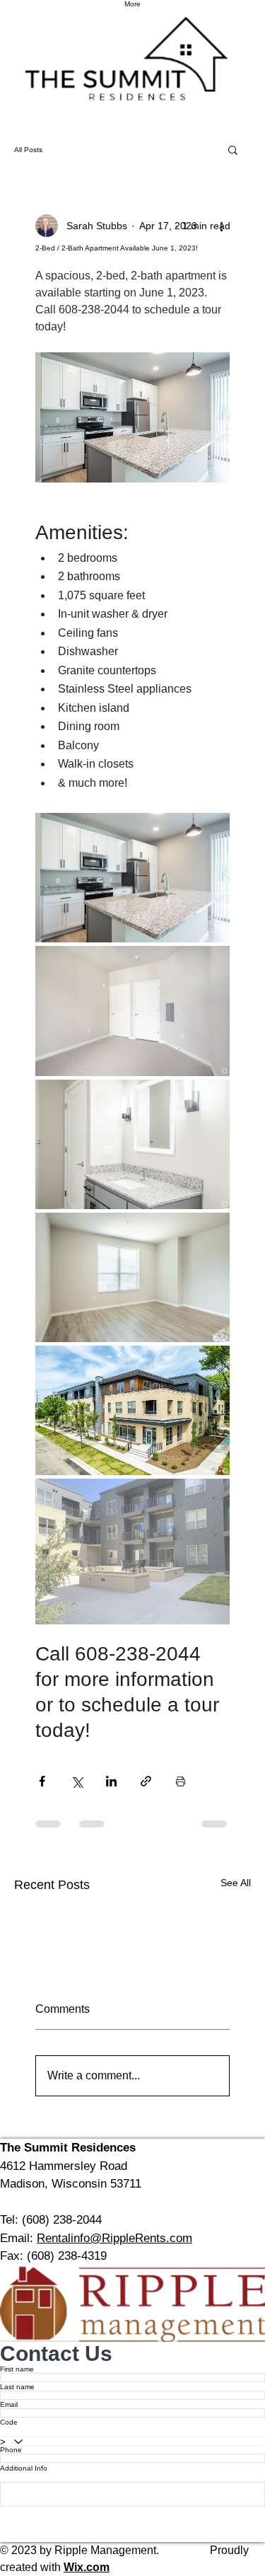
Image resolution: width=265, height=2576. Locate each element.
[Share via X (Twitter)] (77, 1781)
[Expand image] (132, 878)
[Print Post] (181, 1781)
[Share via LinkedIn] (111, 1781)
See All (236, 1883)
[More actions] (221, 226)
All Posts (28, 150)
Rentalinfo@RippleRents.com (114, 2238)
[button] (233, 149)
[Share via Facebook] (42, 1781)
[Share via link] (146, 1781)
